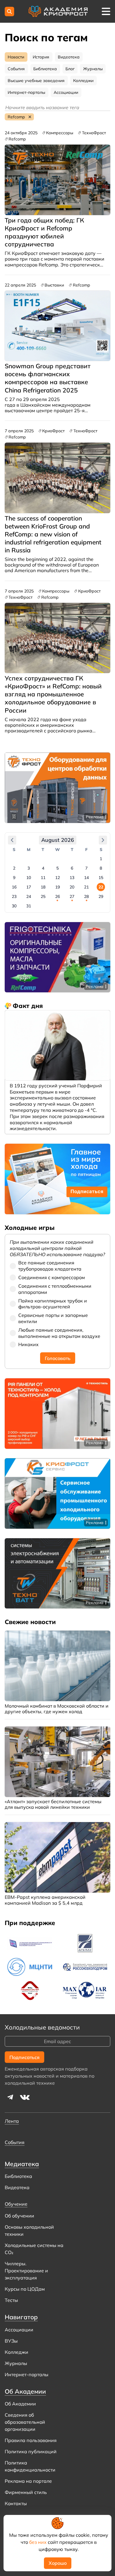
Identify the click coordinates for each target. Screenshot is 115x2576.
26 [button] (57, 896)
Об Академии (20, 2404)
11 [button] (43, 878)
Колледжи (17, 2352)
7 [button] (86, 868)
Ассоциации (19, 2330)
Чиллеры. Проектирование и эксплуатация (26, 2271)
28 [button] (86, 896)
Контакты (16, 2503)
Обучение (16, 2204)
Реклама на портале (28, 2481)
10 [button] (29, 878)
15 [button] (101, 878)
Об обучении (19, 2216)
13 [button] (72, 878)
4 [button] (43, 868)
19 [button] (57, 887)
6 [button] (72, 868)
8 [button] (101, 868)
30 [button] (14, 906)
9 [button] (14, 878)
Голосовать (58, 1358)
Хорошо (58, 2563)
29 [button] (101, 896)
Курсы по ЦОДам (25, 2289)
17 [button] (29, 887)
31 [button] (29, 906)
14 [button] (86, 878)
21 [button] (86, 887)
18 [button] (43, 887)
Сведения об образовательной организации (25, 2422)
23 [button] (14, 896)
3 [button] (29, 868)
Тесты (11, 2300)
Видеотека (17, 2187)
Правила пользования (31, 2440)
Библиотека (18, 2176)
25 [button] (43, 896)
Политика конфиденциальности (30, 2466)
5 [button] (57, 868)
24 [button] (29, 896)
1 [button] (101, 859)
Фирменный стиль (26, 2492)
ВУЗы (11, 2341)
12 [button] (57, 878)
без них (38, 2542)
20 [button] (72, 887)
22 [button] (101, 887)
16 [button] (14, 887)
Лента (12, 2121)
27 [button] (72, 896)
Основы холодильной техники (29, 2230)
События (15, 2142)
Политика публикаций (31, 2451)
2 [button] (14, 868)
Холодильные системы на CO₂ (34, 2249)
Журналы (16, 2363)
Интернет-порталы (27, 2374)
